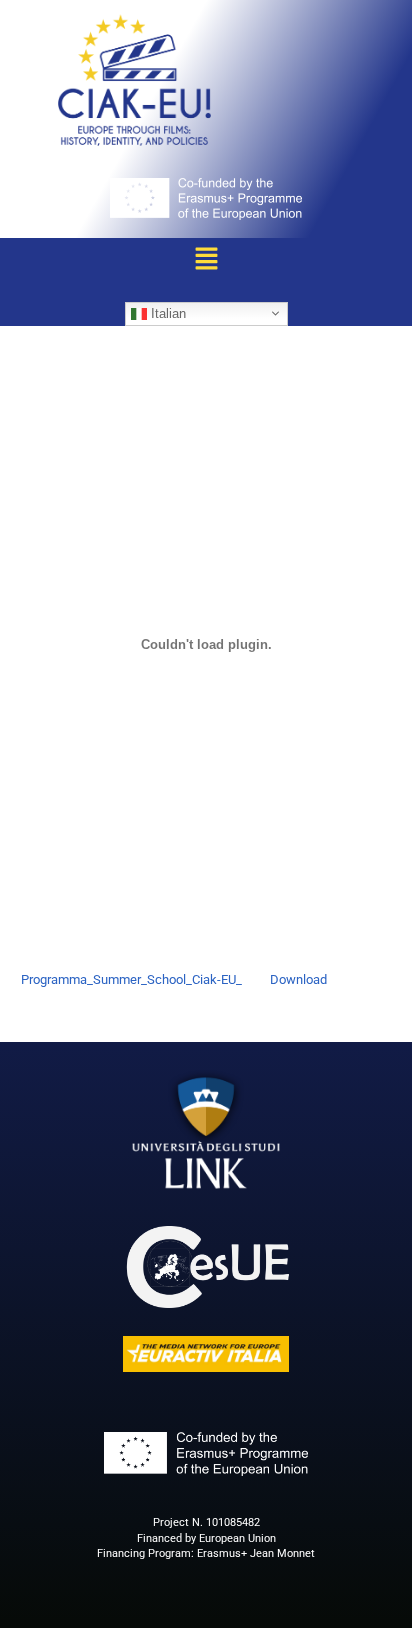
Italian (166, 312)
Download (298, 979)
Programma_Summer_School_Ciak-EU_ (131, 979)
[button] (206, 259)
